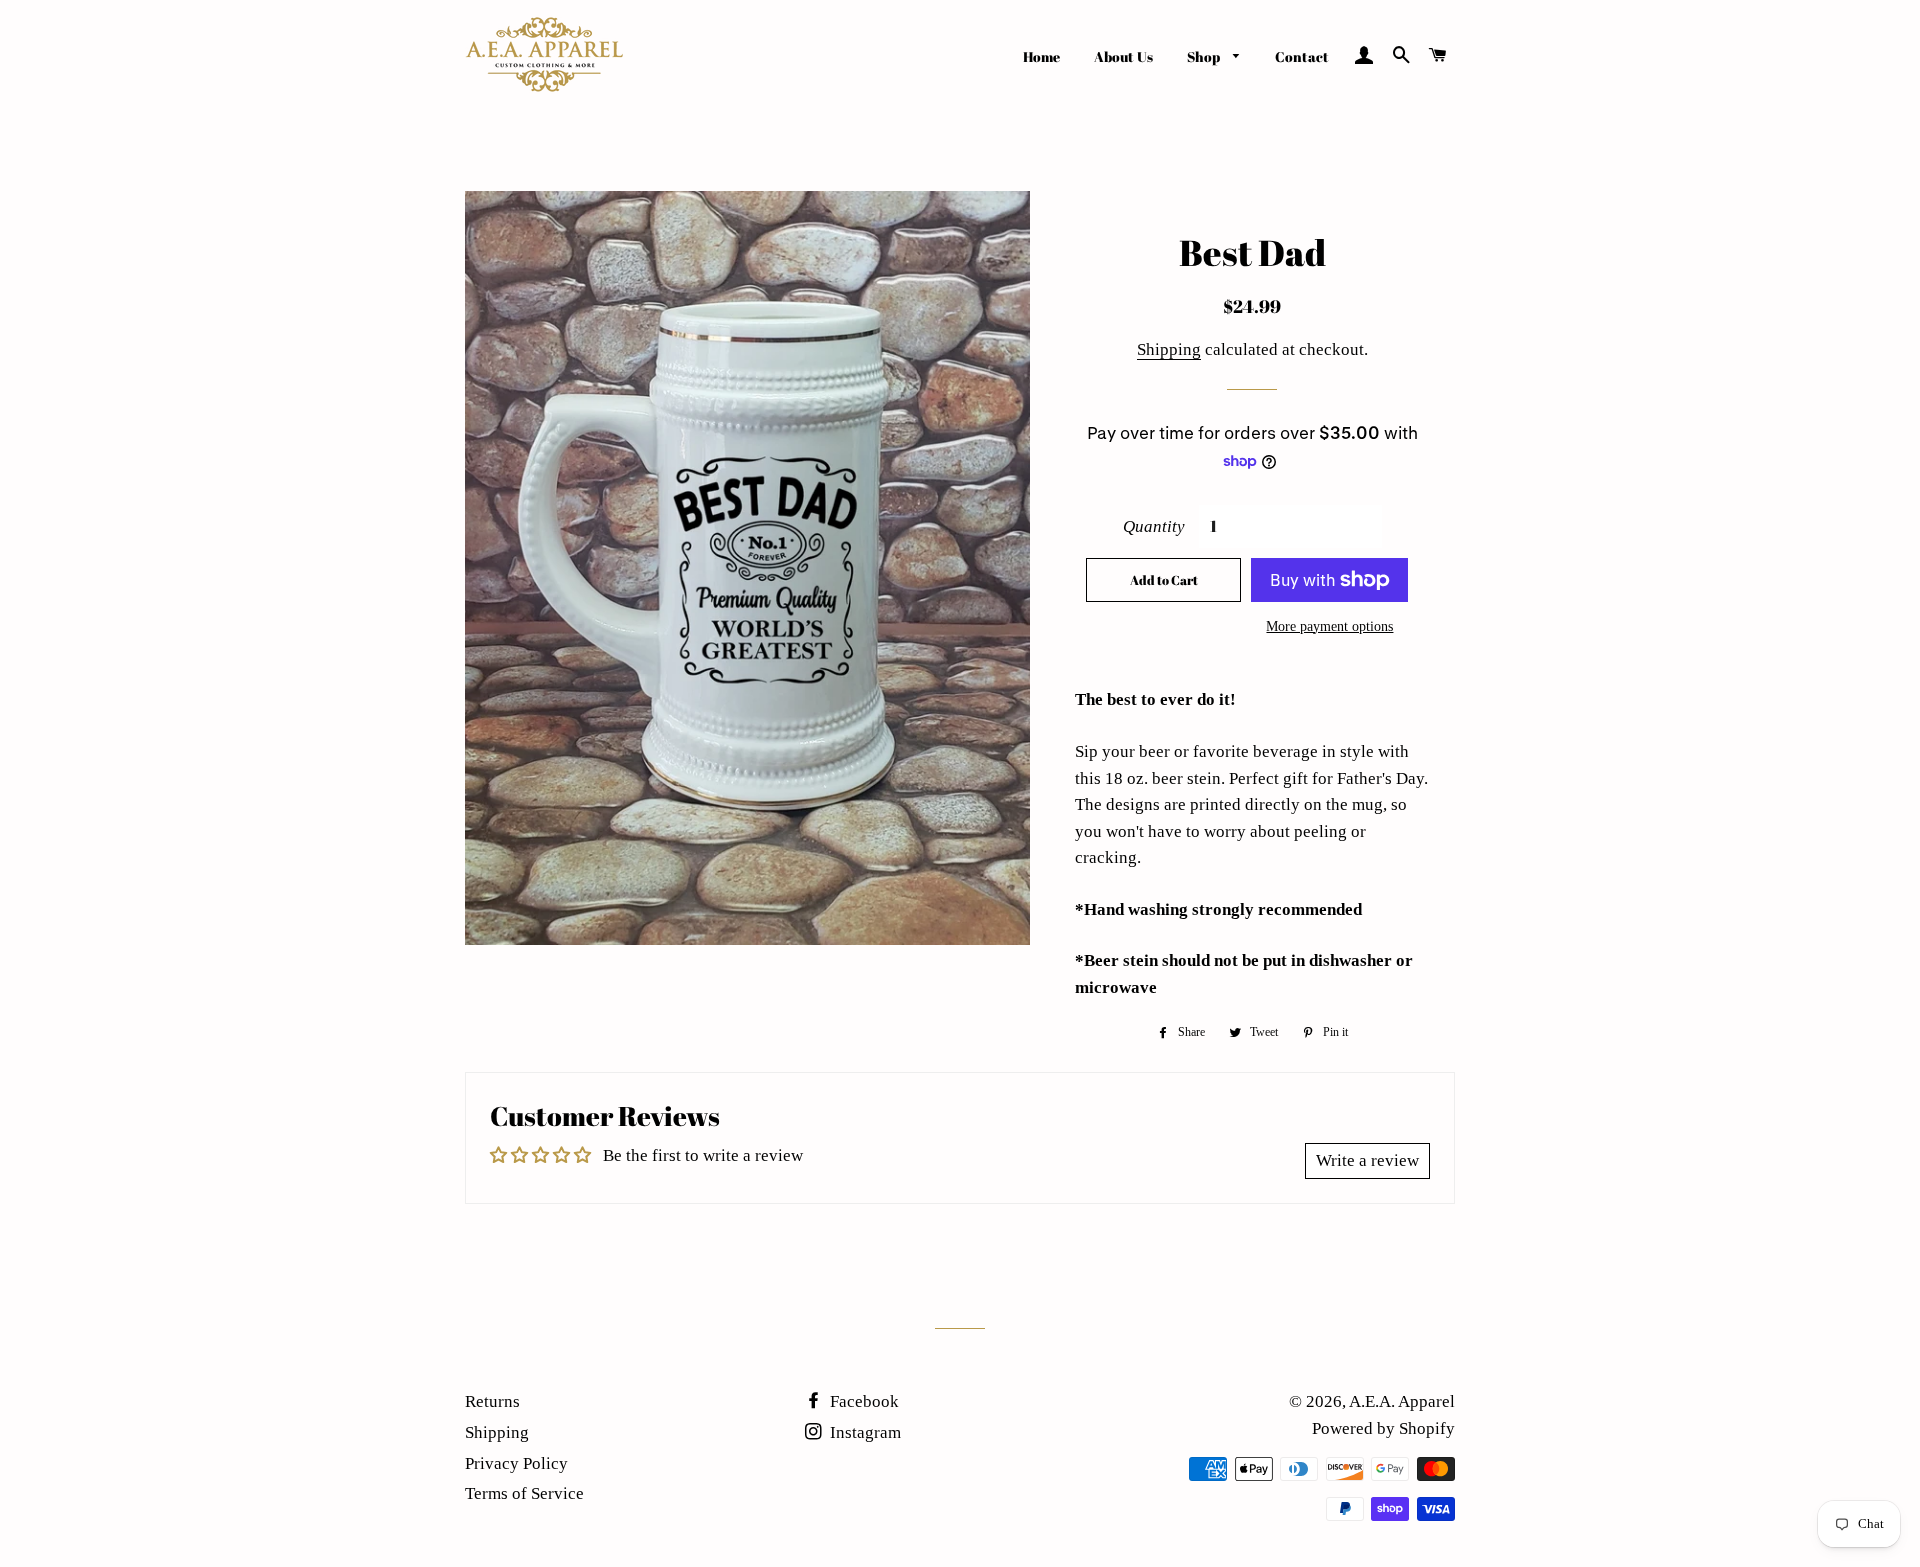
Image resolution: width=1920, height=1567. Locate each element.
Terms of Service (524, 1493)
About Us (1123, 56)
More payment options (1329, 626)
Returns (492, 1401)
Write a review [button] (1367, 1160)
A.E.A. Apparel (1402, 1401)
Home (1041, 56)
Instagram (863, 1432)
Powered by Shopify (1383, 1428)
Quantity (1154, 526)
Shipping (1169, 349)
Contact (1302, 56)
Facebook (862, 1401)
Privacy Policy (516, 1463)
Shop (1205, 56)
